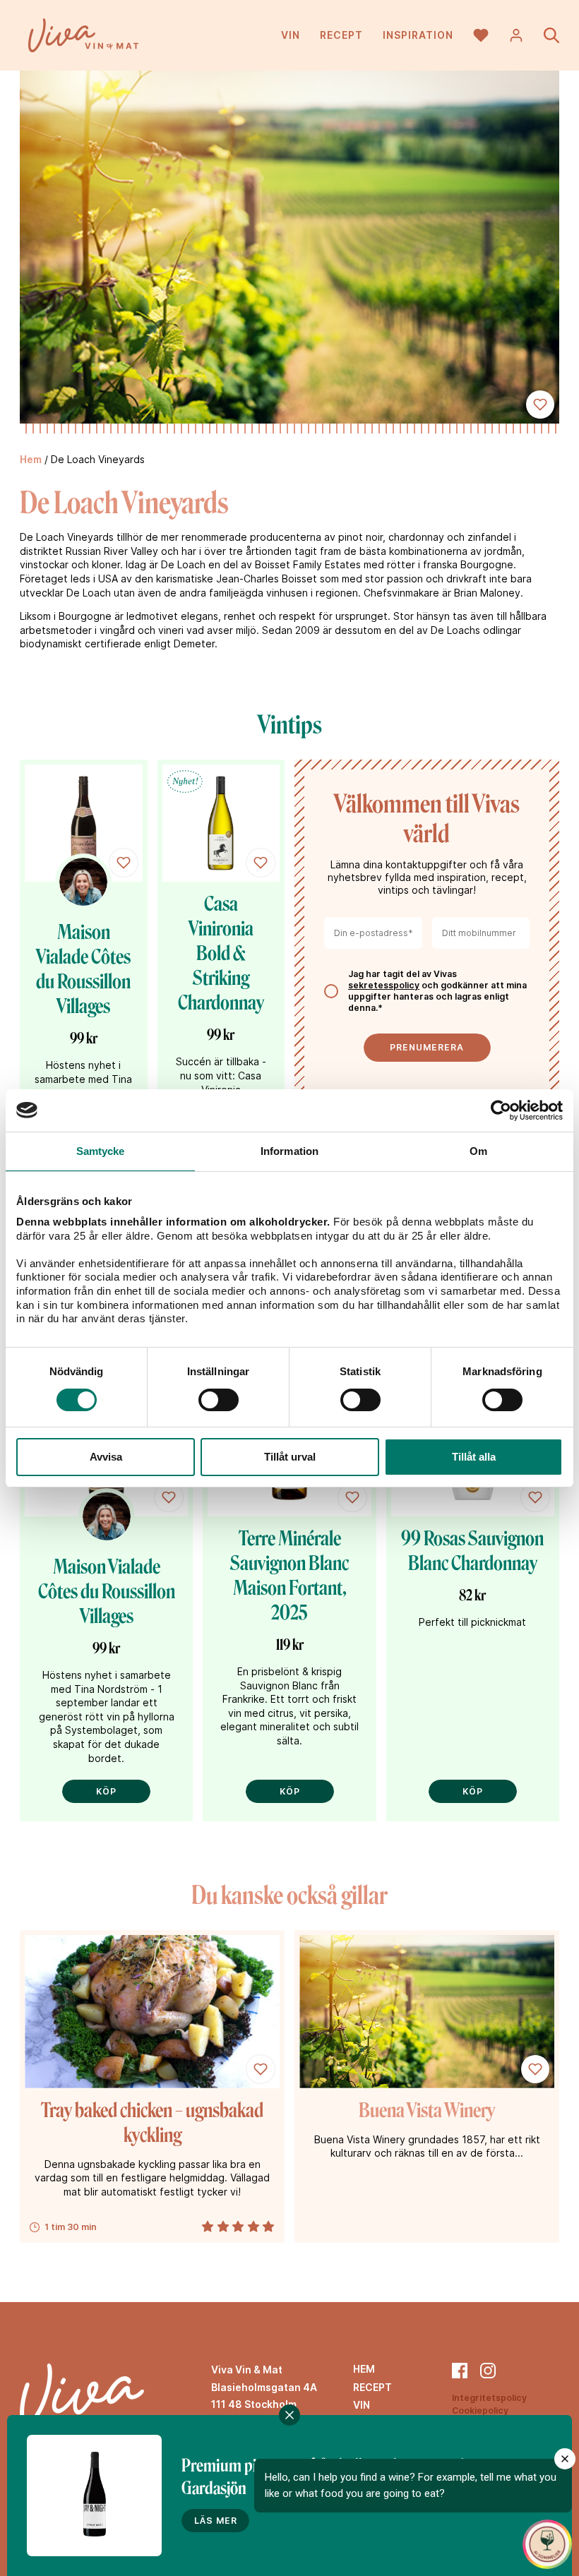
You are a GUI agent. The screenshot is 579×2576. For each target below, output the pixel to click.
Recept (341, 35)
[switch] (219, 1400)
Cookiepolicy (480, 2410)
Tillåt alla (474, 1457)
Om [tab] (478, 1151)
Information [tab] (289, 1151)
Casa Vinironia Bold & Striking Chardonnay (221, 953)
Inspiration (418, 35)
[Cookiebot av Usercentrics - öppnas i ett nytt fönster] (501, 1110)
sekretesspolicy (384, 985)
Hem (31, 459)
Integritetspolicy (489, 2398)
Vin (291, 35)
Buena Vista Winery (427, 2110)
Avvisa (106, 1457)
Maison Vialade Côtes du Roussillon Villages (107, 1592)
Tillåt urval (290, 1457)
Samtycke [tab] (101, 1151)
